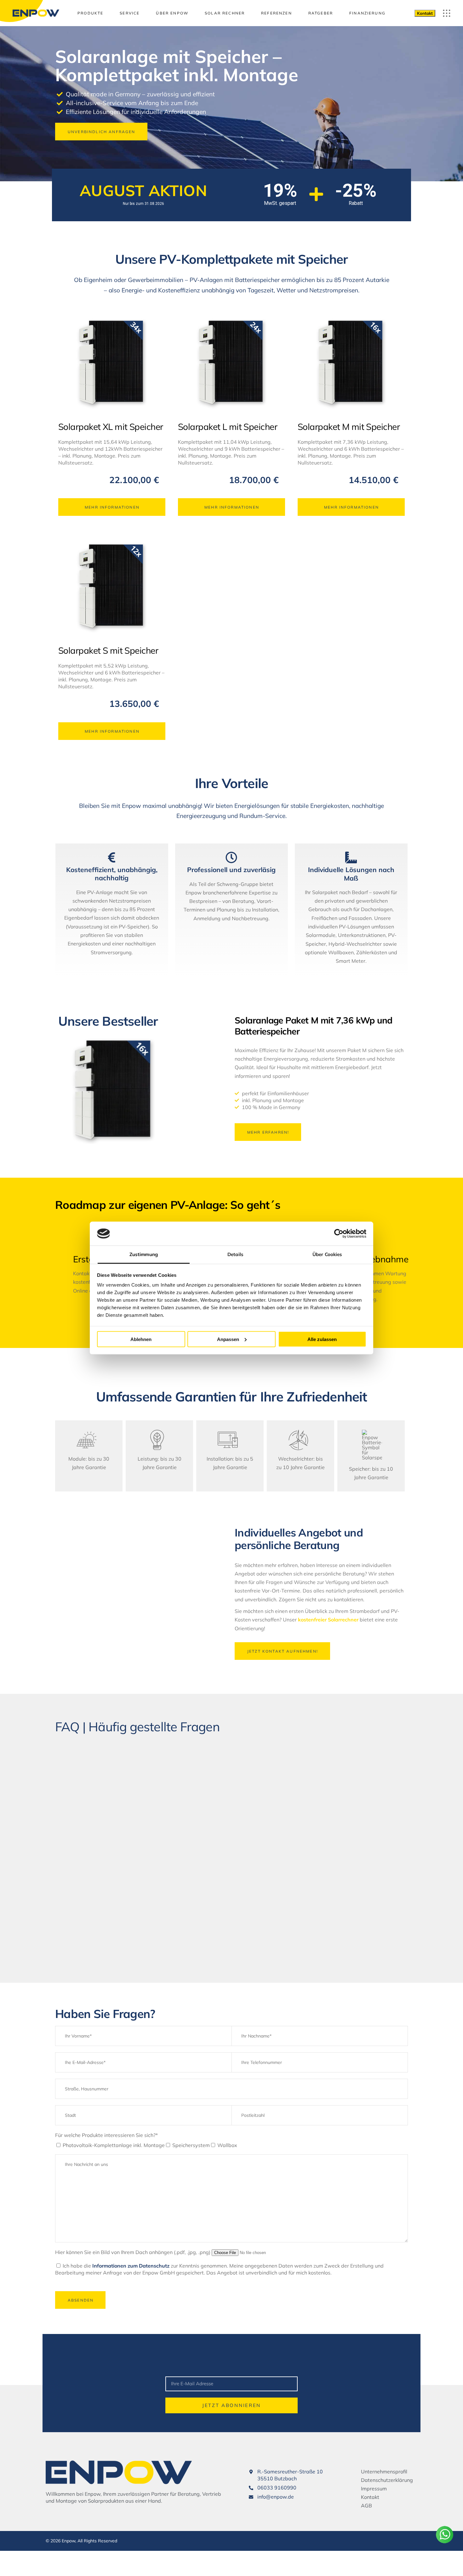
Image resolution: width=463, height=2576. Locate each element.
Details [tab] (235, 1254)
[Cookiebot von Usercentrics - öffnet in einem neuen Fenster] (339, 1233)
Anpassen (228, 1339)
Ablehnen (141, 1339)
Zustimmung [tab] (144, 1254)
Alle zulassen (322, 1339)
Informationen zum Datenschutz (131, 2266)
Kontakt (425, 13)
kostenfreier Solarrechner (328, 1620)
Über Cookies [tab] (327, 1254)
